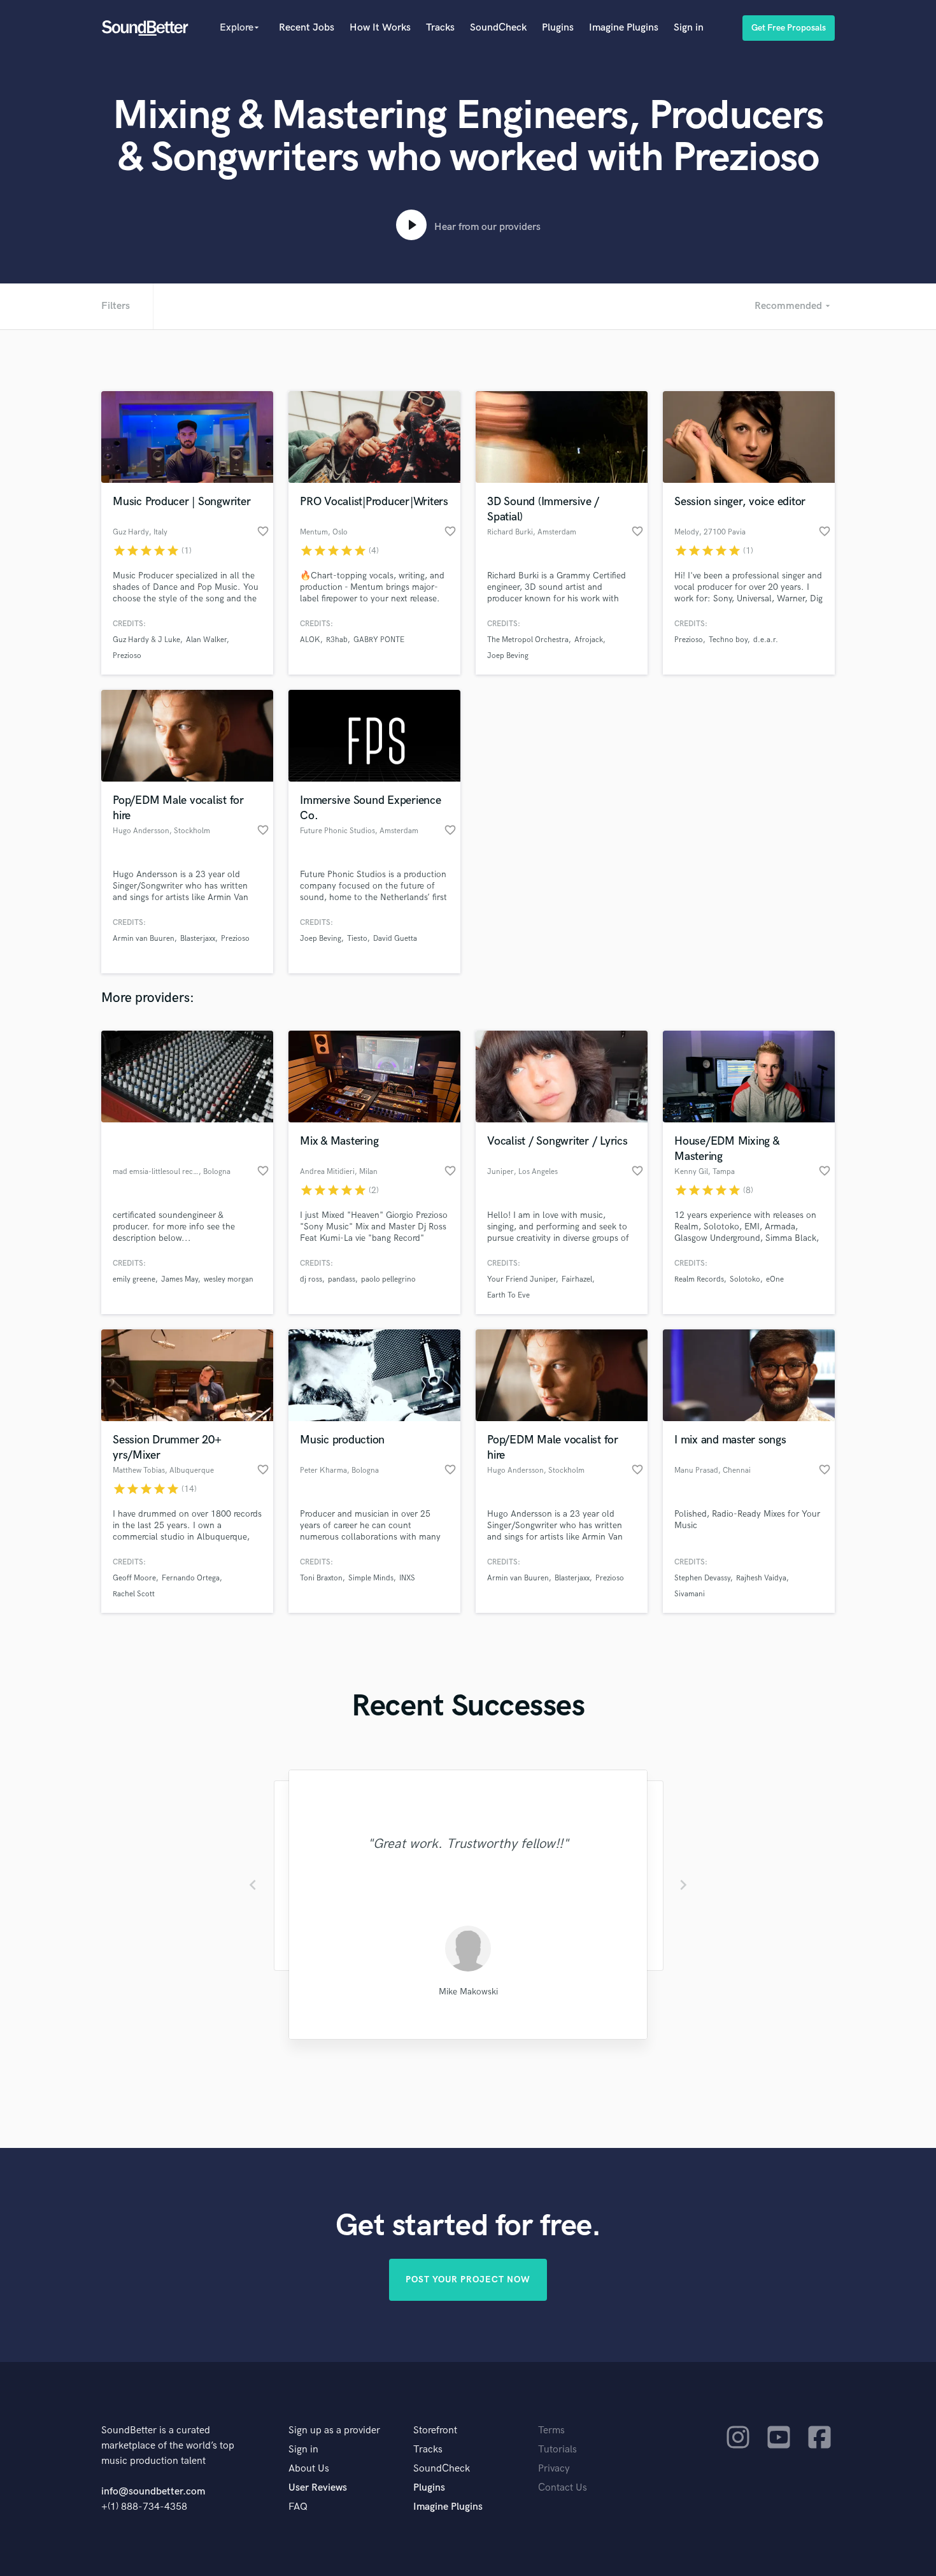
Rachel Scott (134, 1594)
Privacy (554, 2469)
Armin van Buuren (144, 939)
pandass (342, 1279)
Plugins (558, 28)
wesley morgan (229, 1279)
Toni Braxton (321, 1578)
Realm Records (699, 1279)
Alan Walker (206, 640)
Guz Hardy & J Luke (146, 640)
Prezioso (127, 656)
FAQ (298, 2507)
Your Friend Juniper (521, 1279)
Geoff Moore (134, 1578)
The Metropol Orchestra (528, 640)
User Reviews (318, 2488)
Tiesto (357, 939)
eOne (775, 1279)
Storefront (435, 2430)
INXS (407, 1578)
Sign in (689, 28)
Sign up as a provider (334, 2430)
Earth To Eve (508, 1295)
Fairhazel (577, 1279)
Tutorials (557, 2450)
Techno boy (728, 640)
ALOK (310, 640)
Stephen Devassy (702, 1578)
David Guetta (395, 939)
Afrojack (589, 640)
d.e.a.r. (766, 640)
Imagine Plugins (624, 28)
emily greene (134, 1279)
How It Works (380, 28)
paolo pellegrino (388, 1279)
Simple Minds (371, 1578)
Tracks (440, 28)
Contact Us (563, 2488)
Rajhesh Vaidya (761, 1578)
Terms (551, 2430)
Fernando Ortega (191, 1578)
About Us (309, 2469)
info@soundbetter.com (153, 2492)
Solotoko (745, 1279)
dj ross (311, 1279)
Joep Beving (508, 656)
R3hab (337, 640)
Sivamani (690, 1594)
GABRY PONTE (379, 640)
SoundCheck (498, 28)
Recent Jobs (307, 28)
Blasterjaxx (198, 939)
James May (180, 1279)
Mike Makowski (468, 1992)
